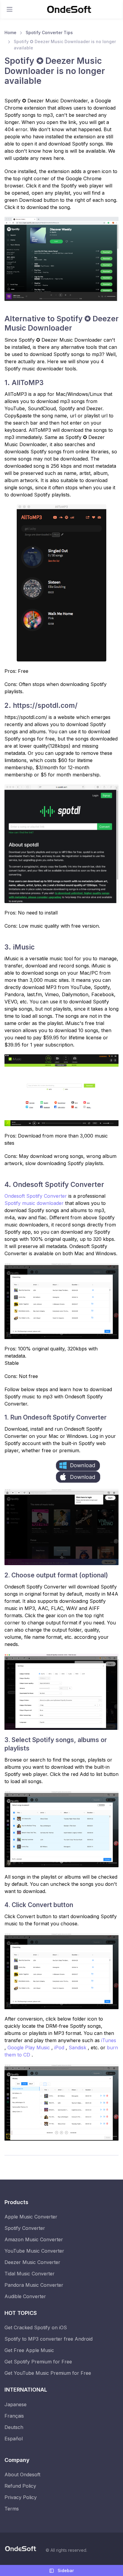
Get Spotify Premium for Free (38, 2362)
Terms (12, 2509)
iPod (60, 2048)
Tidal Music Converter (30, 2274)
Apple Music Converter (31, 2217)
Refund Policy (20, 2486)
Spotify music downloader (35, 1203)
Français (14, 2416)
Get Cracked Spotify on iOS (36, 2327)
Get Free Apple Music (29, 2350)
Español (14, 2439)
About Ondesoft (22, 2474)
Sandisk (78, 2048)
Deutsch (14, 2427)
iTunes (109, 2040)
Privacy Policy (21, 2497)
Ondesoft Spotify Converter (36, 1196)
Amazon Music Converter (34, 2239)
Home (10, 32)
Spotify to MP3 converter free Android (49, 2339)
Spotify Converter (25, 2228)
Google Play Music (29, 2048)
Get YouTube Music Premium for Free (48, 2373)
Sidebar (65, 2570)
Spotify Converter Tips (49, 32)
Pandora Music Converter (34, 2285)
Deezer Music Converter (32, 2262)
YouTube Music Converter (34, 2251)
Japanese (16, 2404)
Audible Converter (25, 2296)
